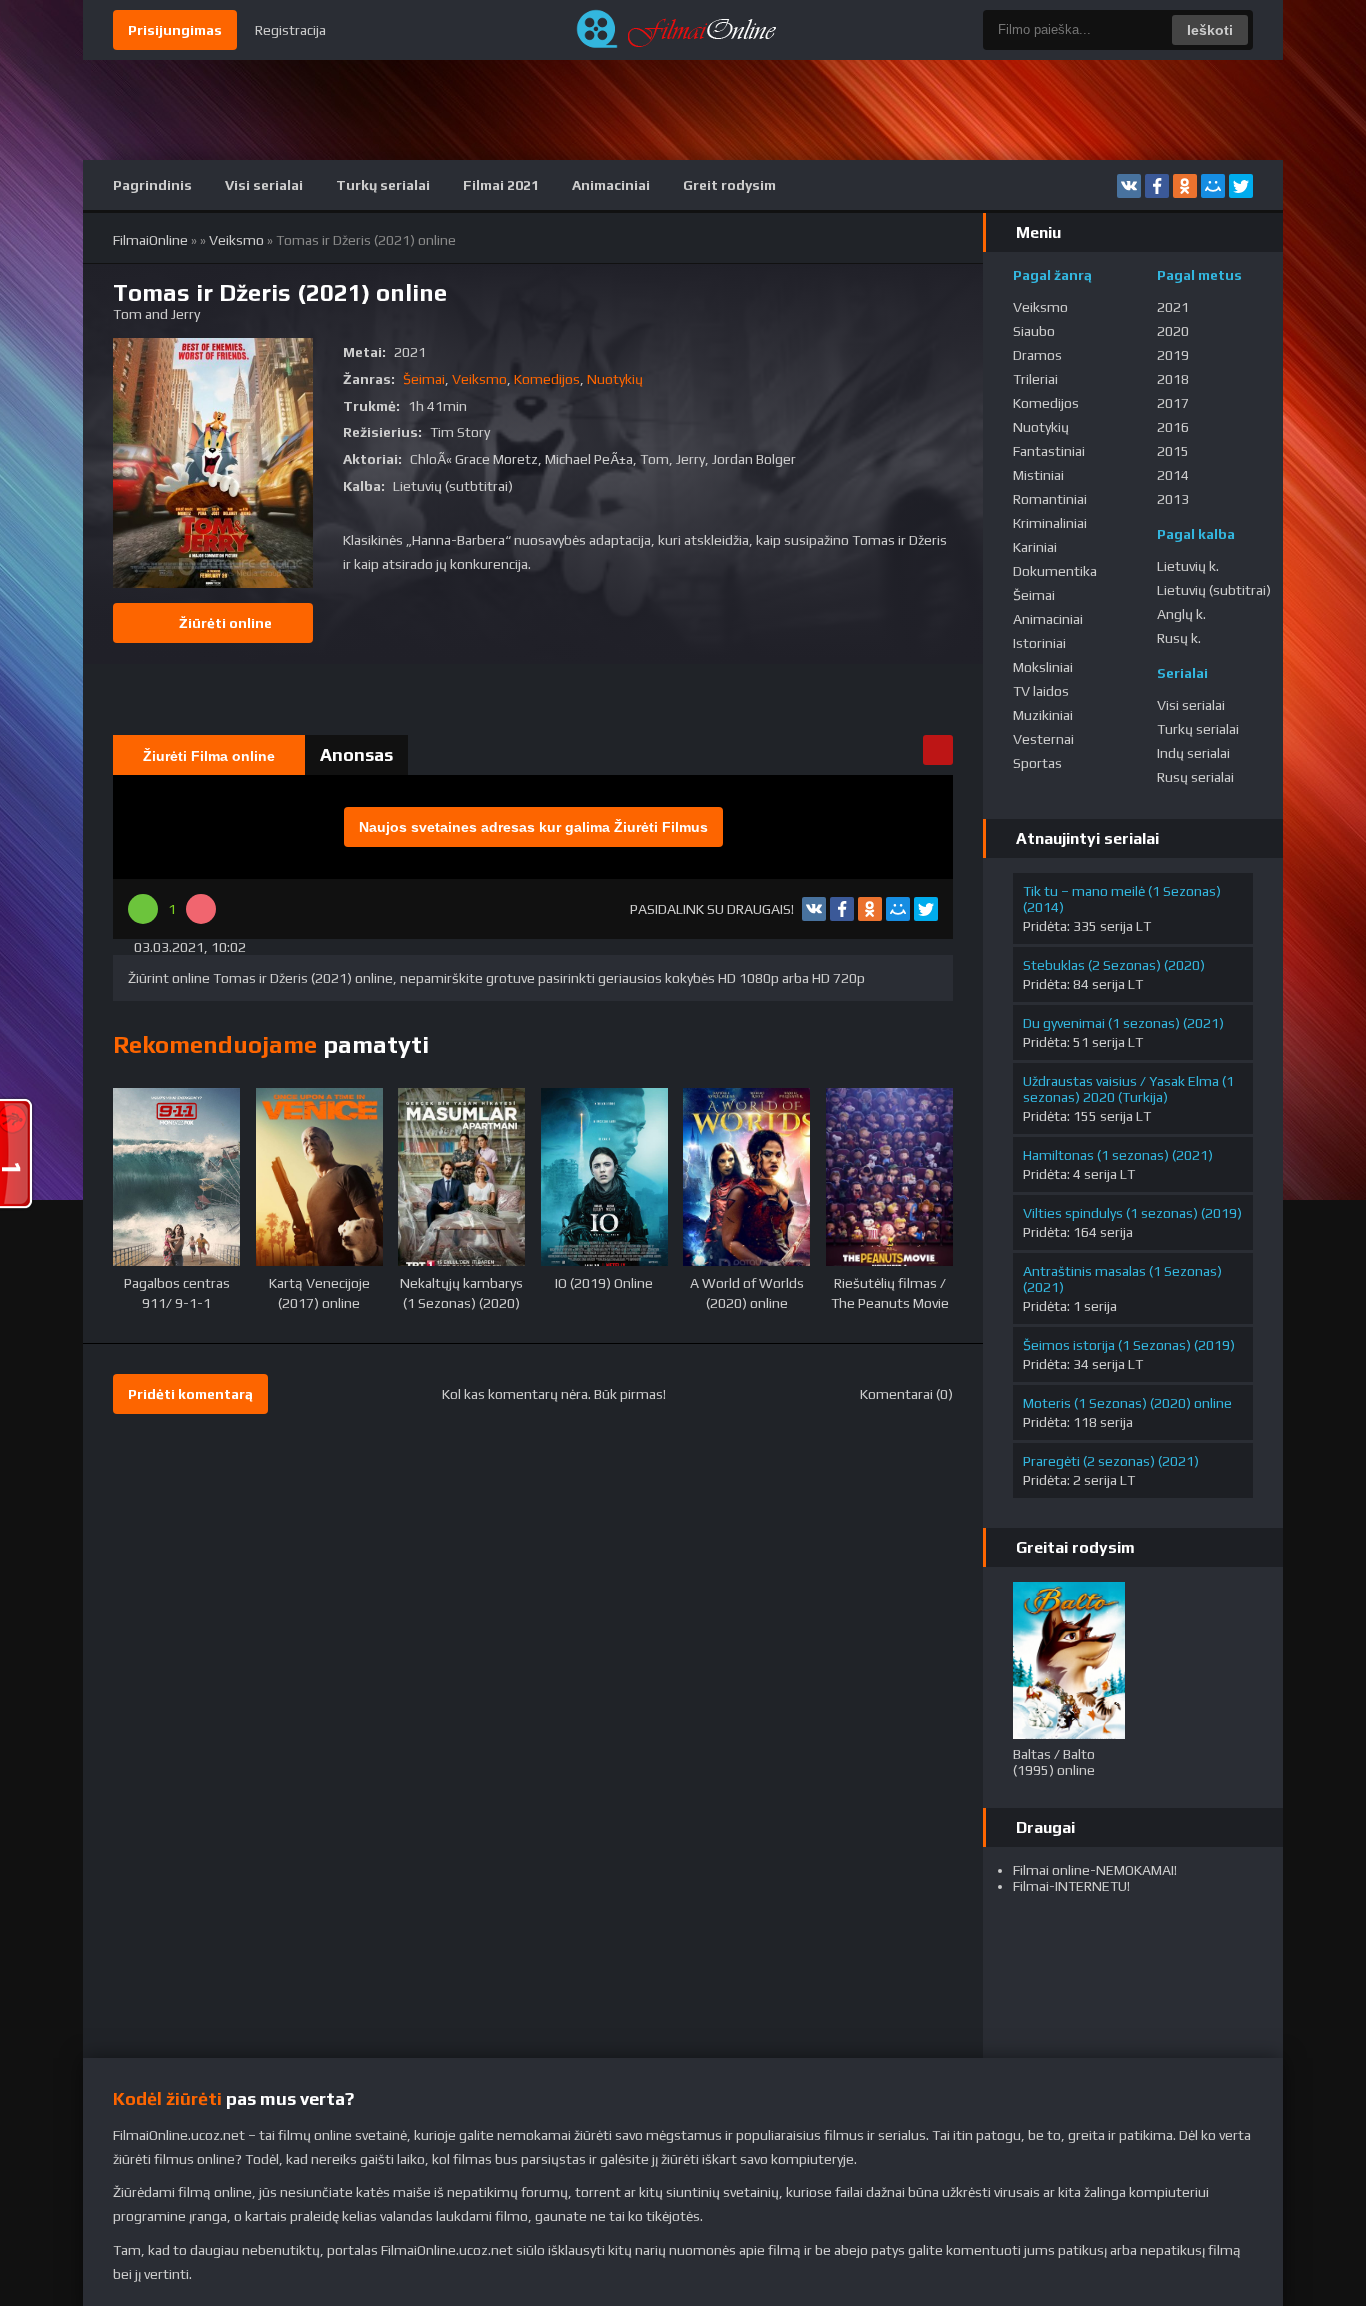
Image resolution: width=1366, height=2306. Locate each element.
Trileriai (1035, 379)
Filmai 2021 (501, 185)
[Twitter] (1241, 186)
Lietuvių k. (1188, 566)
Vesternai (1043, 739)
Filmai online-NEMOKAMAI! (1095, 1870)
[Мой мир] (1213, 186)
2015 (1173, 451)
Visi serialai (264, 185)
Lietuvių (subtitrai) (1214, 590)
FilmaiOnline (150, 240)
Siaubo (1034, 331)
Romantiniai (1050, 499)
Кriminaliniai (1050, 523)
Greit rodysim (729, 185)
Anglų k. (1181, 614)
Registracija (290, 30)
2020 (1173, 331)
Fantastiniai (1049, 451)
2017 (1173, 403)
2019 (1173, 355)
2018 (1173, 379)
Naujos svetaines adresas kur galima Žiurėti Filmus (533, 827)
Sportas (1037, 763)
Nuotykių (615, 379)
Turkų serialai (383, 185)
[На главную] (683, 30)
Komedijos (547, 379)
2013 (1173, 499)
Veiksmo (236, 240)
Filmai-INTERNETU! (1071, 1886)
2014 (1173, 475)
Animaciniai (611, 185)
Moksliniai (1043, 667)
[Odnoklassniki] (1185, 186)
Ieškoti (1210, 30)
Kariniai (1035, 547)
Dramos (1037, 355)
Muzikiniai (1043, 715)
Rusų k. (1179, 638)
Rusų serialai (1195, 777)
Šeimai (424, 379)
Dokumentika (1055, 571)
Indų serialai (1193, 753)
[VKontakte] (1129, 186)
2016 (1173, 427)
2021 (1173, 307)
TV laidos (1041, 691)
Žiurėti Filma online (209, 756)
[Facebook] (1157, 186)
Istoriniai (1039, 643)
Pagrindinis (152, 185)
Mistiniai (1038, 475)
